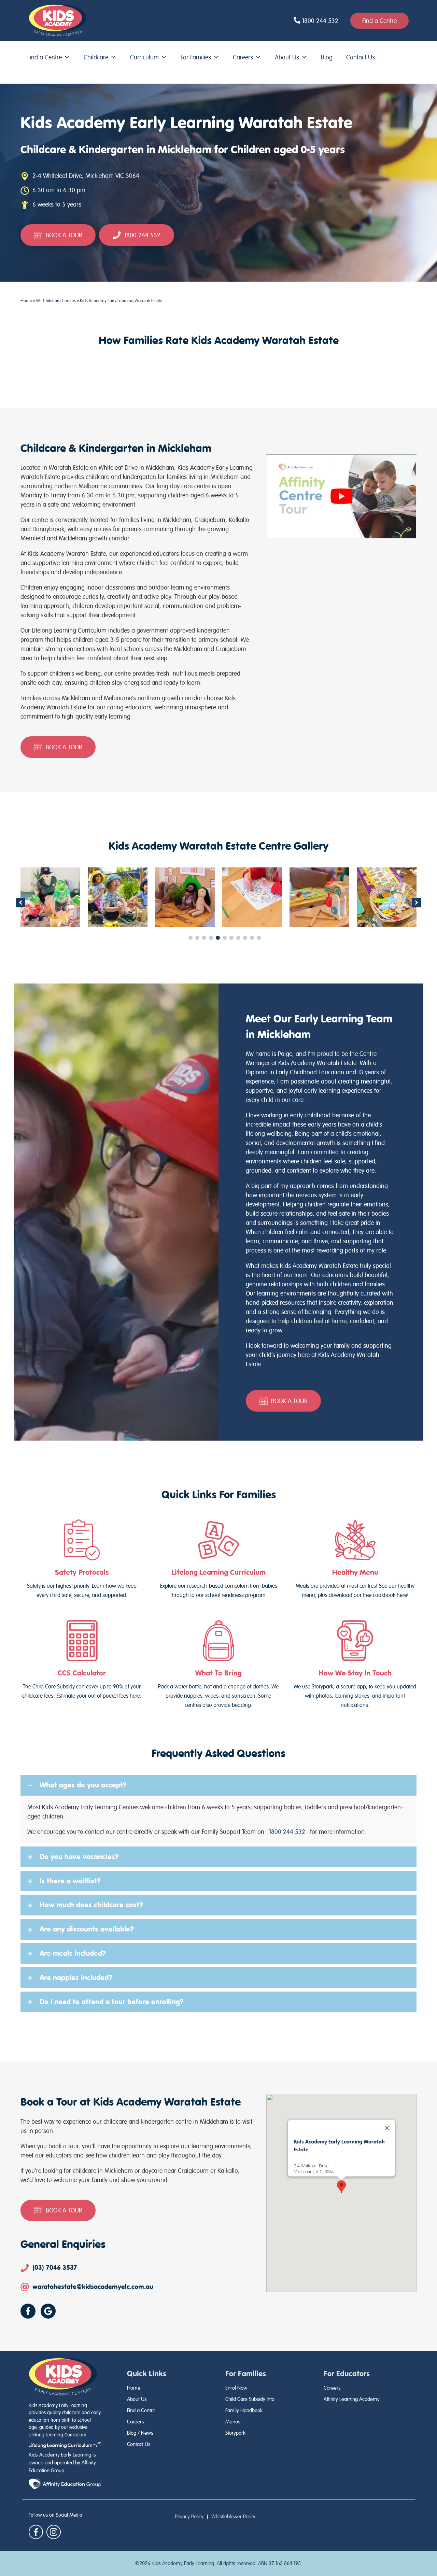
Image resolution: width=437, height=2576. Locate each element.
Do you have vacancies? (79, 1857)
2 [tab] (197, 938)
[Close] (387, 2128)
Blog (327, 57)
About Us (287, 57)
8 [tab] (238, 938)
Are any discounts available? (87, 1929)
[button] (20, 903)
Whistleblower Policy (233, 2517)
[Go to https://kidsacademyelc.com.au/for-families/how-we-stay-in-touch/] (355, 1665)
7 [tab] (231, 938)
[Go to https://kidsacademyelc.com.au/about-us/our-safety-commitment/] (82, 1560)
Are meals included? (73, 1953)
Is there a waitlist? (70, 1881)
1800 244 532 (287, 1832)
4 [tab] (211, 938)
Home (26, 301)
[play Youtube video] (341, 496)
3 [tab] (204, 938)
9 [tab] (245, 938)
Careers (243, 57)
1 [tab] (191, 938)
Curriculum (144, 57)
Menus (233, 2422)
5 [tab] (218, 938)
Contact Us (361, 57)
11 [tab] (259, 938)
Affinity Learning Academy (352, 2399)
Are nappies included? (76, 1978)
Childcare (96, 57)
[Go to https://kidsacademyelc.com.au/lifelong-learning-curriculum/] (218, 1560)
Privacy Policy (189, 2517)
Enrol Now (236, 2388)
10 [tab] (252, 938)
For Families (196, 57)
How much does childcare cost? (91, 1905)
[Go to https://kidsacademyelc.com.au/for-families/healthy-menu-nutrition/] (355, 1560)
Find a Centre (45, 57)
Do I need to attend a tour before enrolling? (112, 2002)
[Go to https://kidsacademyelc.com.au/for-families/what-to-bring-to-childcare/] (218, 1665)
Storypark (235, 2433)
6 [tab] (225, 938)
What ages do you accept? (83, 1785)
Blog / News (140, 2433)
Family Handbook (244, 2410)
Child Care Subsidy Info (250, 2399)
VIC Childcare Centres (56, 301)
